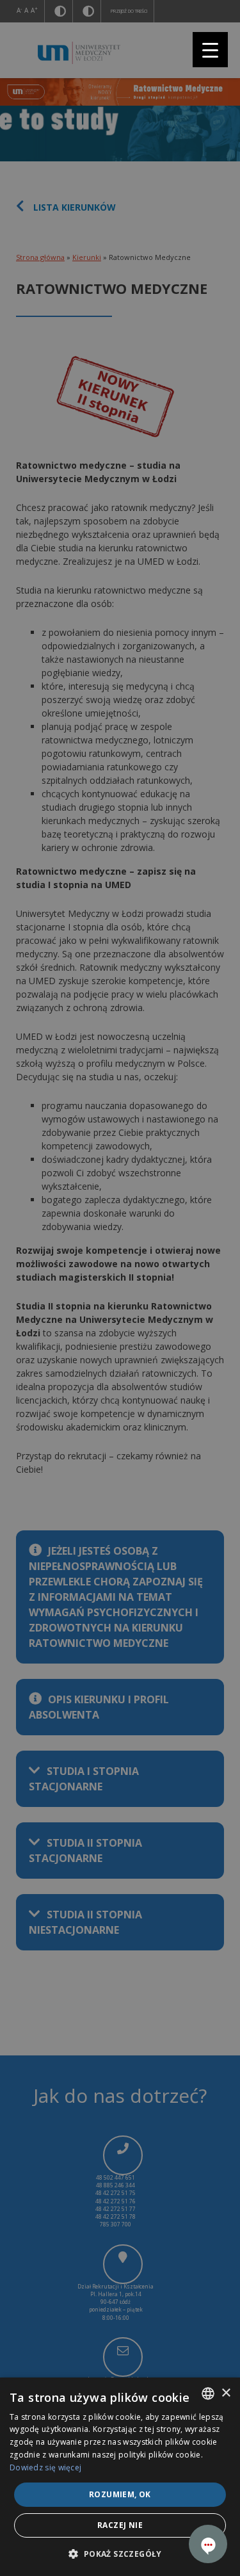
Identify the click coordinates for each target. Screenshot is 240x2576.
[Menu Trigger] (210, 50)
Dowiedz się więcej (45, 2467)
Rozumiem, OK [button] (120, 2494)
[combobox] (208, 2394)
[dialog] (120, 2477)
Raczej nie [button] (120, 2525)
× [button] (226, 2393)
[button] (120, 2554)
